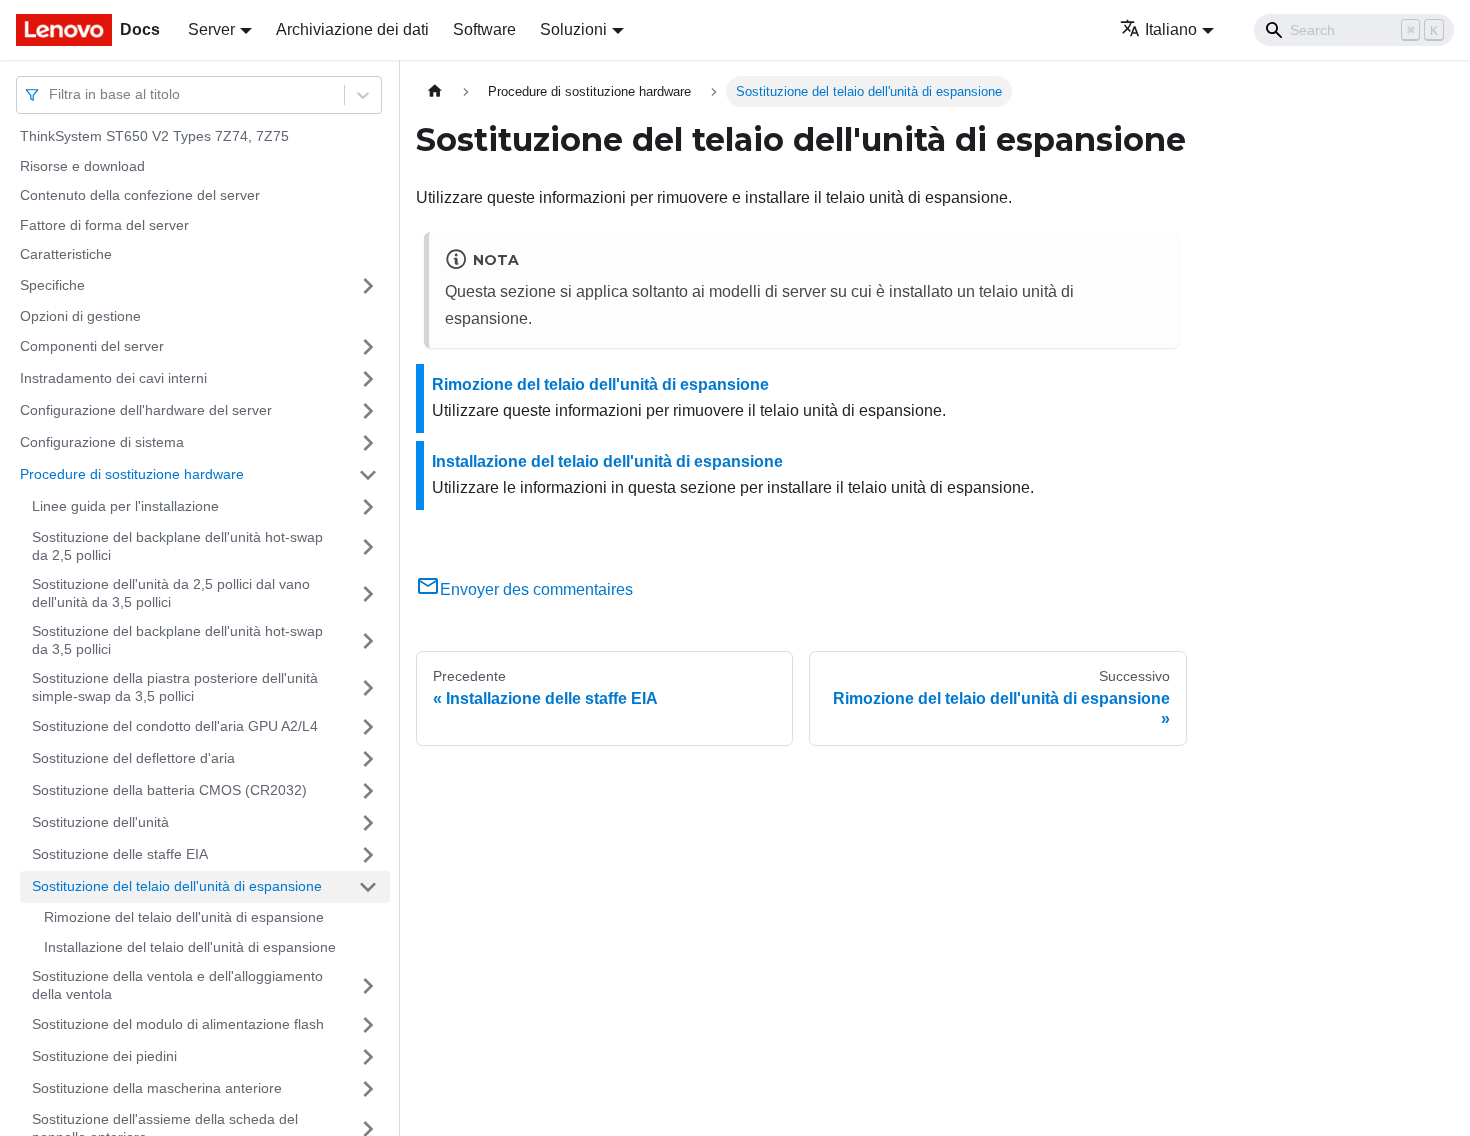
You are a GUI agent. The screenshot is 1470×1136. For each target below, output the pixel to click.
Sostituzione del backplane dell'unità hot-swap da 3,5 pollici (177, 640)
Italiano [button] (1171, 29)
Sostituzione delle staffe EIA (120, 854)
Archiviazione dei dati (352, 29)
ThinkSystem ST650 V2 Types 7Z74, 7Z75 (154, 136)
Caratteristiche (66, 254)
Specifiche (52, 285)
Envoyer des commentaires (536, 589)
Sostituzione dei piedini (104, 1056)
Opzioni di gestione (80, 316)
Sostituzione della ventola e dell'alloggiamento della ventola (177, 985)
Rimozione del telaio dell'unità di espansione (184, 917)
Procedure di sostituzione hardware (132, 474)
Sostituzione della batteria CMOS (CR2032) (169, 790)
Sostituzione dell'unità (100, 822)
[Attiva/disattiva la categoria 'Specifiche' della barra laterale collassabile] (368, 286)
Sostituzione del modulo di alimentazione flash (178, 1024)
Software (484, 29)
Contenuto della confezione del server (140, 195)
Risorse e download (82, 166)
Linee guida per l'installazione (125, 506)
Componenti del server (92, 346)
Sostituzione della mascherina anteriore (157, 1088)
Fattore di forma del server (104, 225)
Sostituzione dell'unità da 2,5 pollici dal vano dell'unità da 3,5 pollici (171, 593)
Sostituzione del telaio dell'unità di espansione (177, 886)
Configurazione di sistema (102, 442)
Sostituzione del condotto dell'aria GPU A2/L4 (175, 726)
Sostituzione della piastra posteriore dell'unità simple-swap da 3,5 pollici (175, 687)
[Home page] (435, 91)
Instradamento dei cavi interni (113, 378)
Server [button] (211, 29)
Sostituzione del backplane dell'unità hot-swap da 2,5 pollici (177, 546)
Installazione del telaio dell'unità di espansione (190, 947)
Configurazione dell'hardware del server (146, 410)
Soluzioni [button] (573, 29)
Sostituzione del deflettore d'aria (133, 758)
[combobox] (51, 94)
